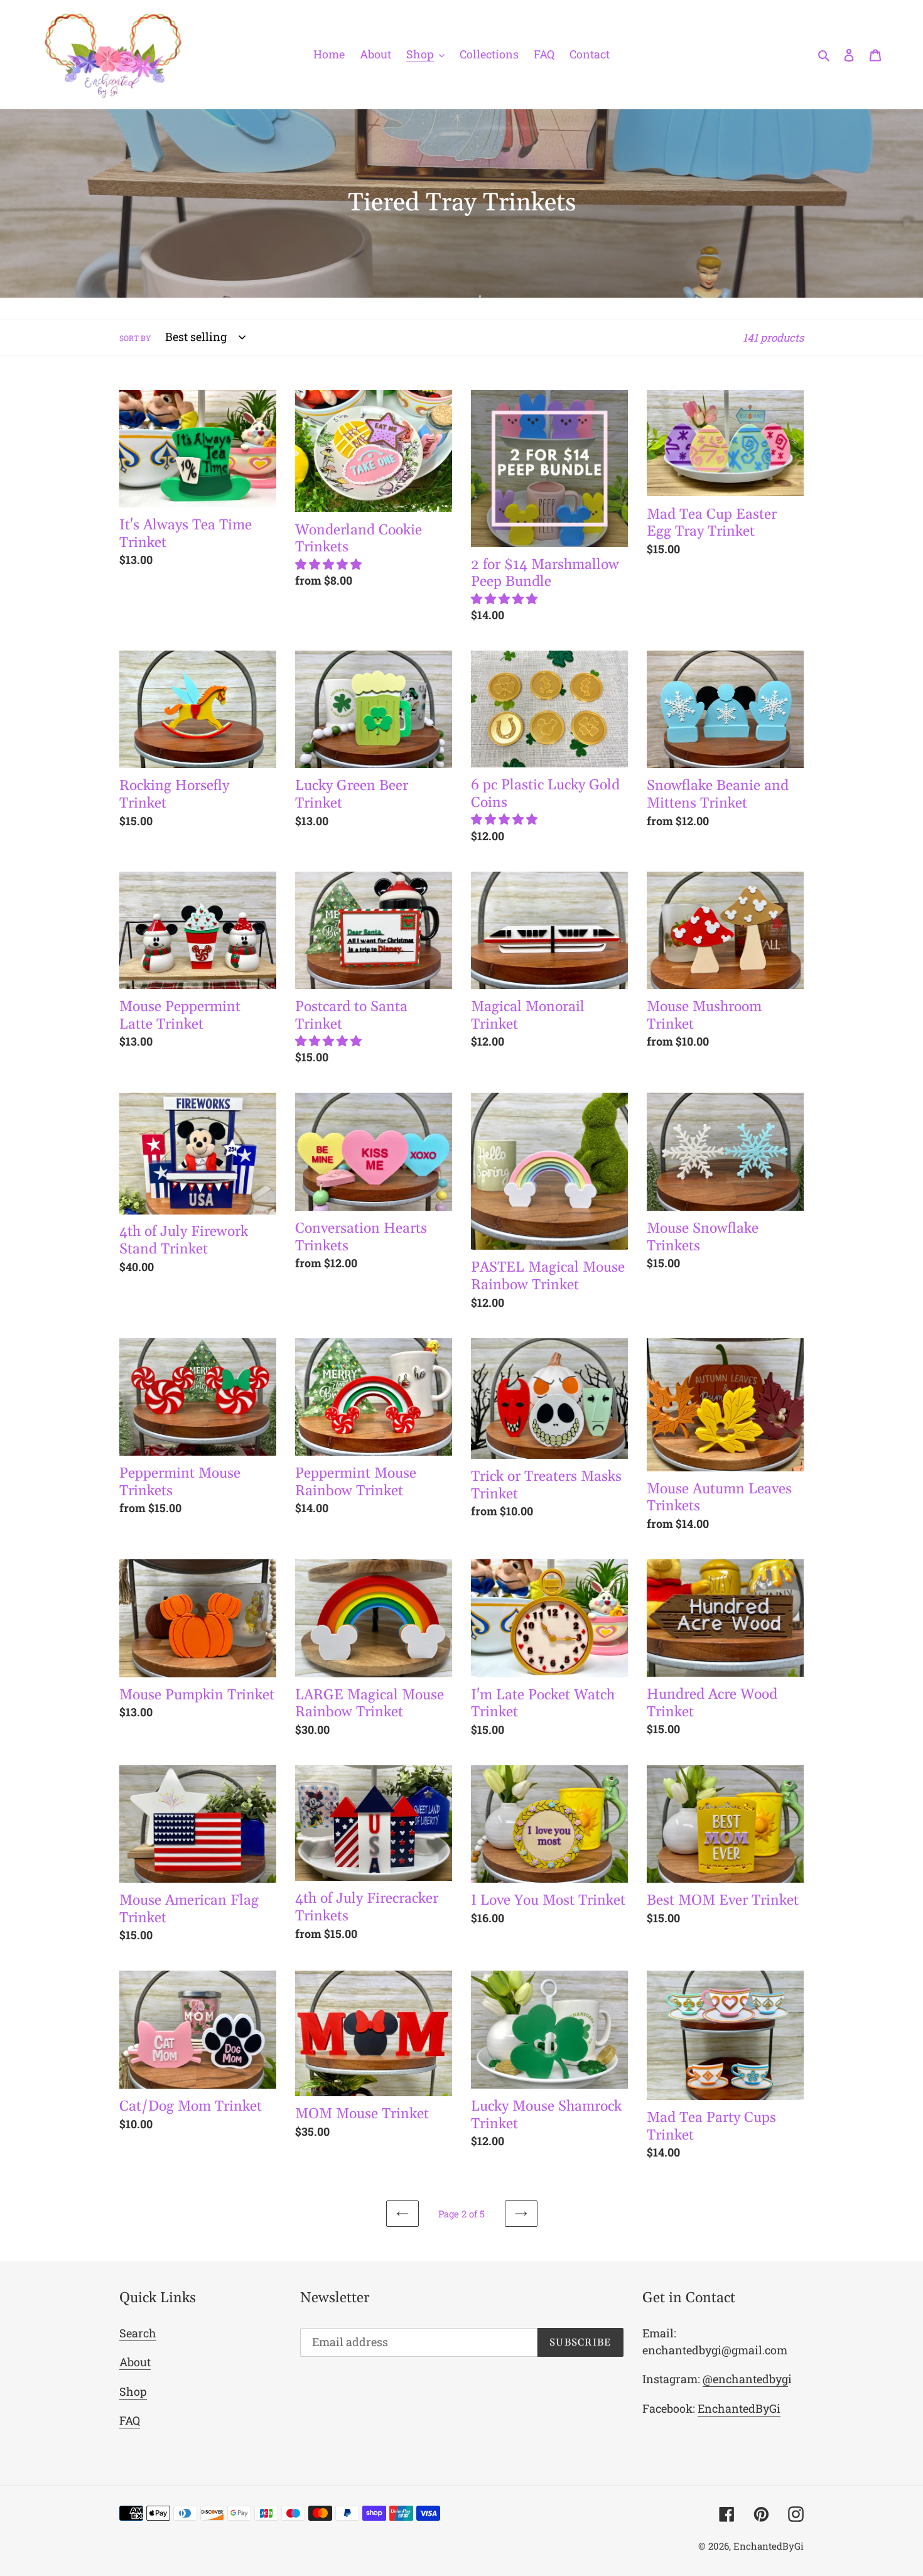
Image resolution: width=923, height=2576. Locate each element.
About (135, 2362)
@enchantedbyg (745, 2379)
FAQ (130, 2420)
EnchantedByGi (739, 2408)
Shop (133, 2391)
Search (138, 2333)
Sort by (135, 338)
